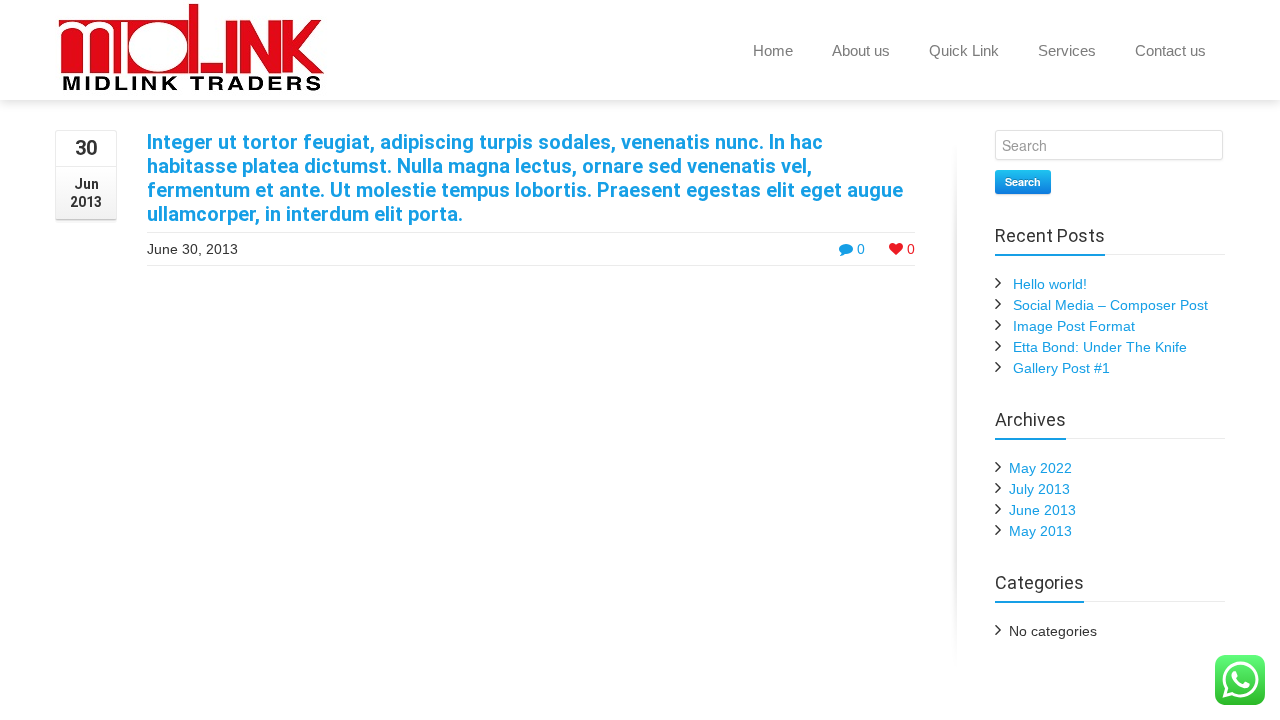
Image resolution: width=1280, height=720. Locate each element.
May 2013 (1040, 531)
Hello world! (1050, 284)
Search (1023, 181)
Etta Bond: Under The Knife (1100, 347)
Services (1067, 50)
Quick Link (964, 50)
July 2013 (1039, 489)
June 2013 (1042, 510)
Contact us (1170, 50)
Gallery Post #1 (1061, 368)
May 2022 (1040, 468)
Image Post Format (1074, 326)
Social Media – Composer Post (1110, 305)
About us (861, 50)
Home (773, 50)
